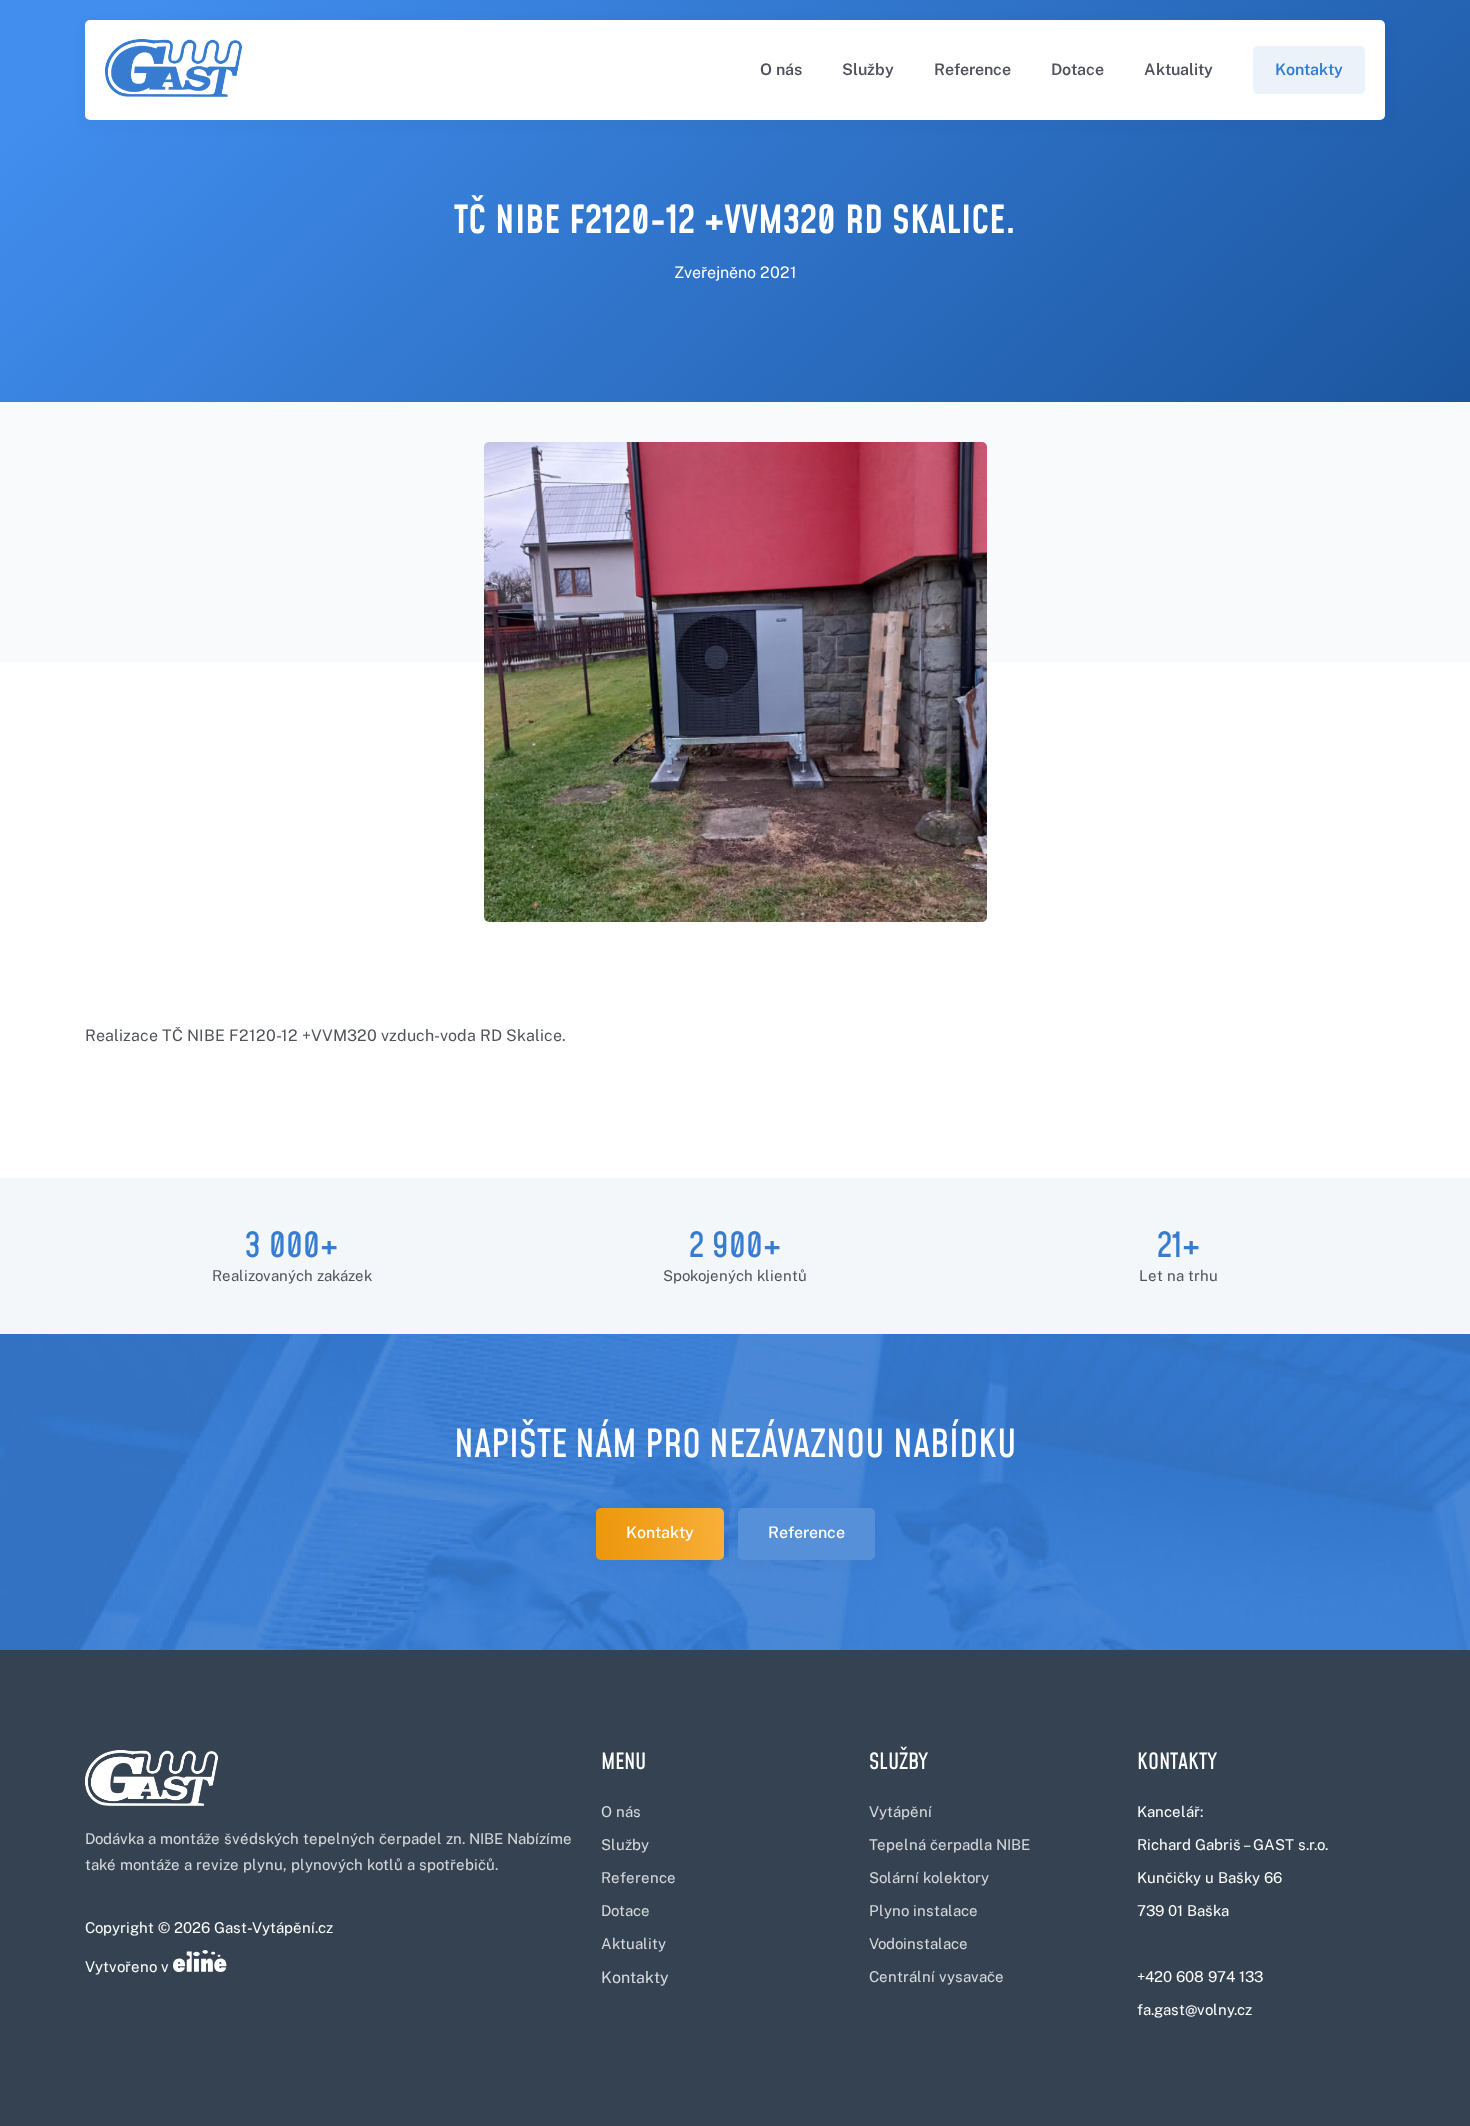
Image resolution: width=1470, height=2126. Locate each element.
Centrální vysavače (936, 1976)
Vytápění (900, 1811)
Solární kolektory (929, 1877)
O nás (781, 69)
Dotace (1077, 69)
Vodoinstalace (918, 1943)
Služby (868, 69)
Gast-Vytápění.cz (273, 1927)
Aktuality (1178, 69)
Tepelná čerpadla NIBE (949, 1844)
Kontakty (1309, 69)
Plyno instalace (923, 1910)
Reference (972, 69)
